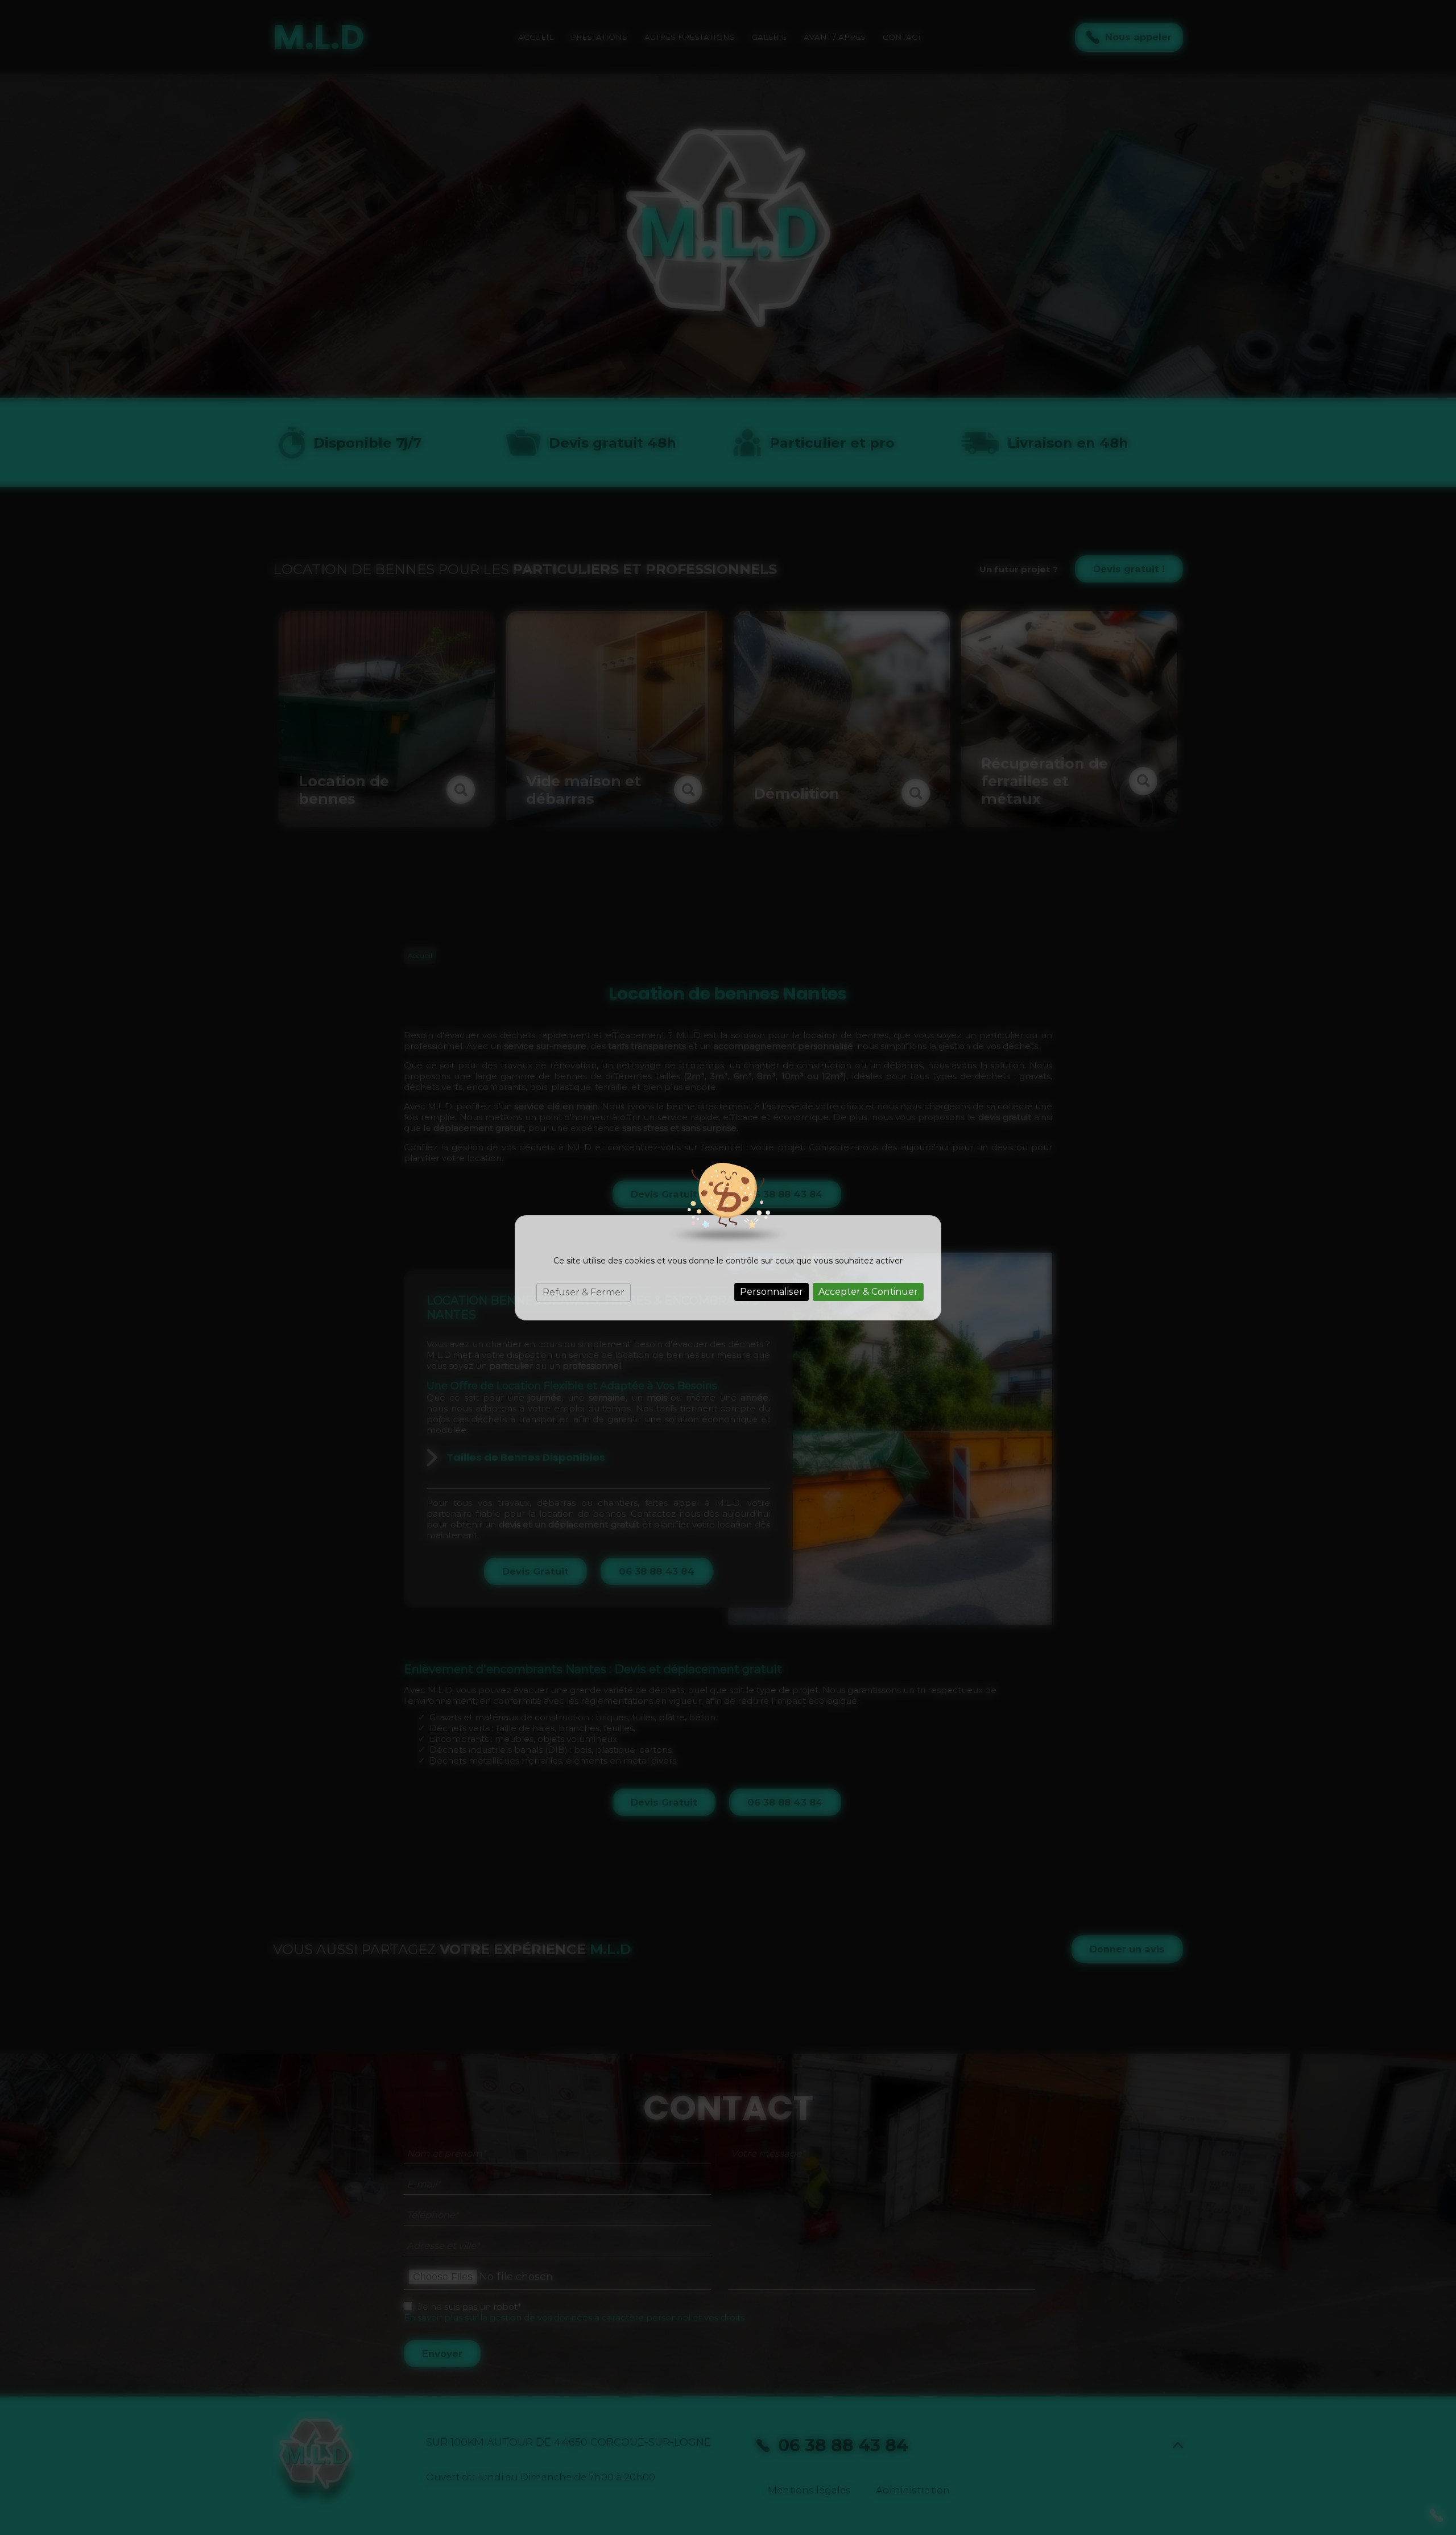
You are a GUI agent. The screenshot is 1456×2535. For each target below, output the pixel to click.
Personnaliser (772, 1292)
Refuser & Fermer (584, 1292)
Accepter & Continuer (868, 1292)
